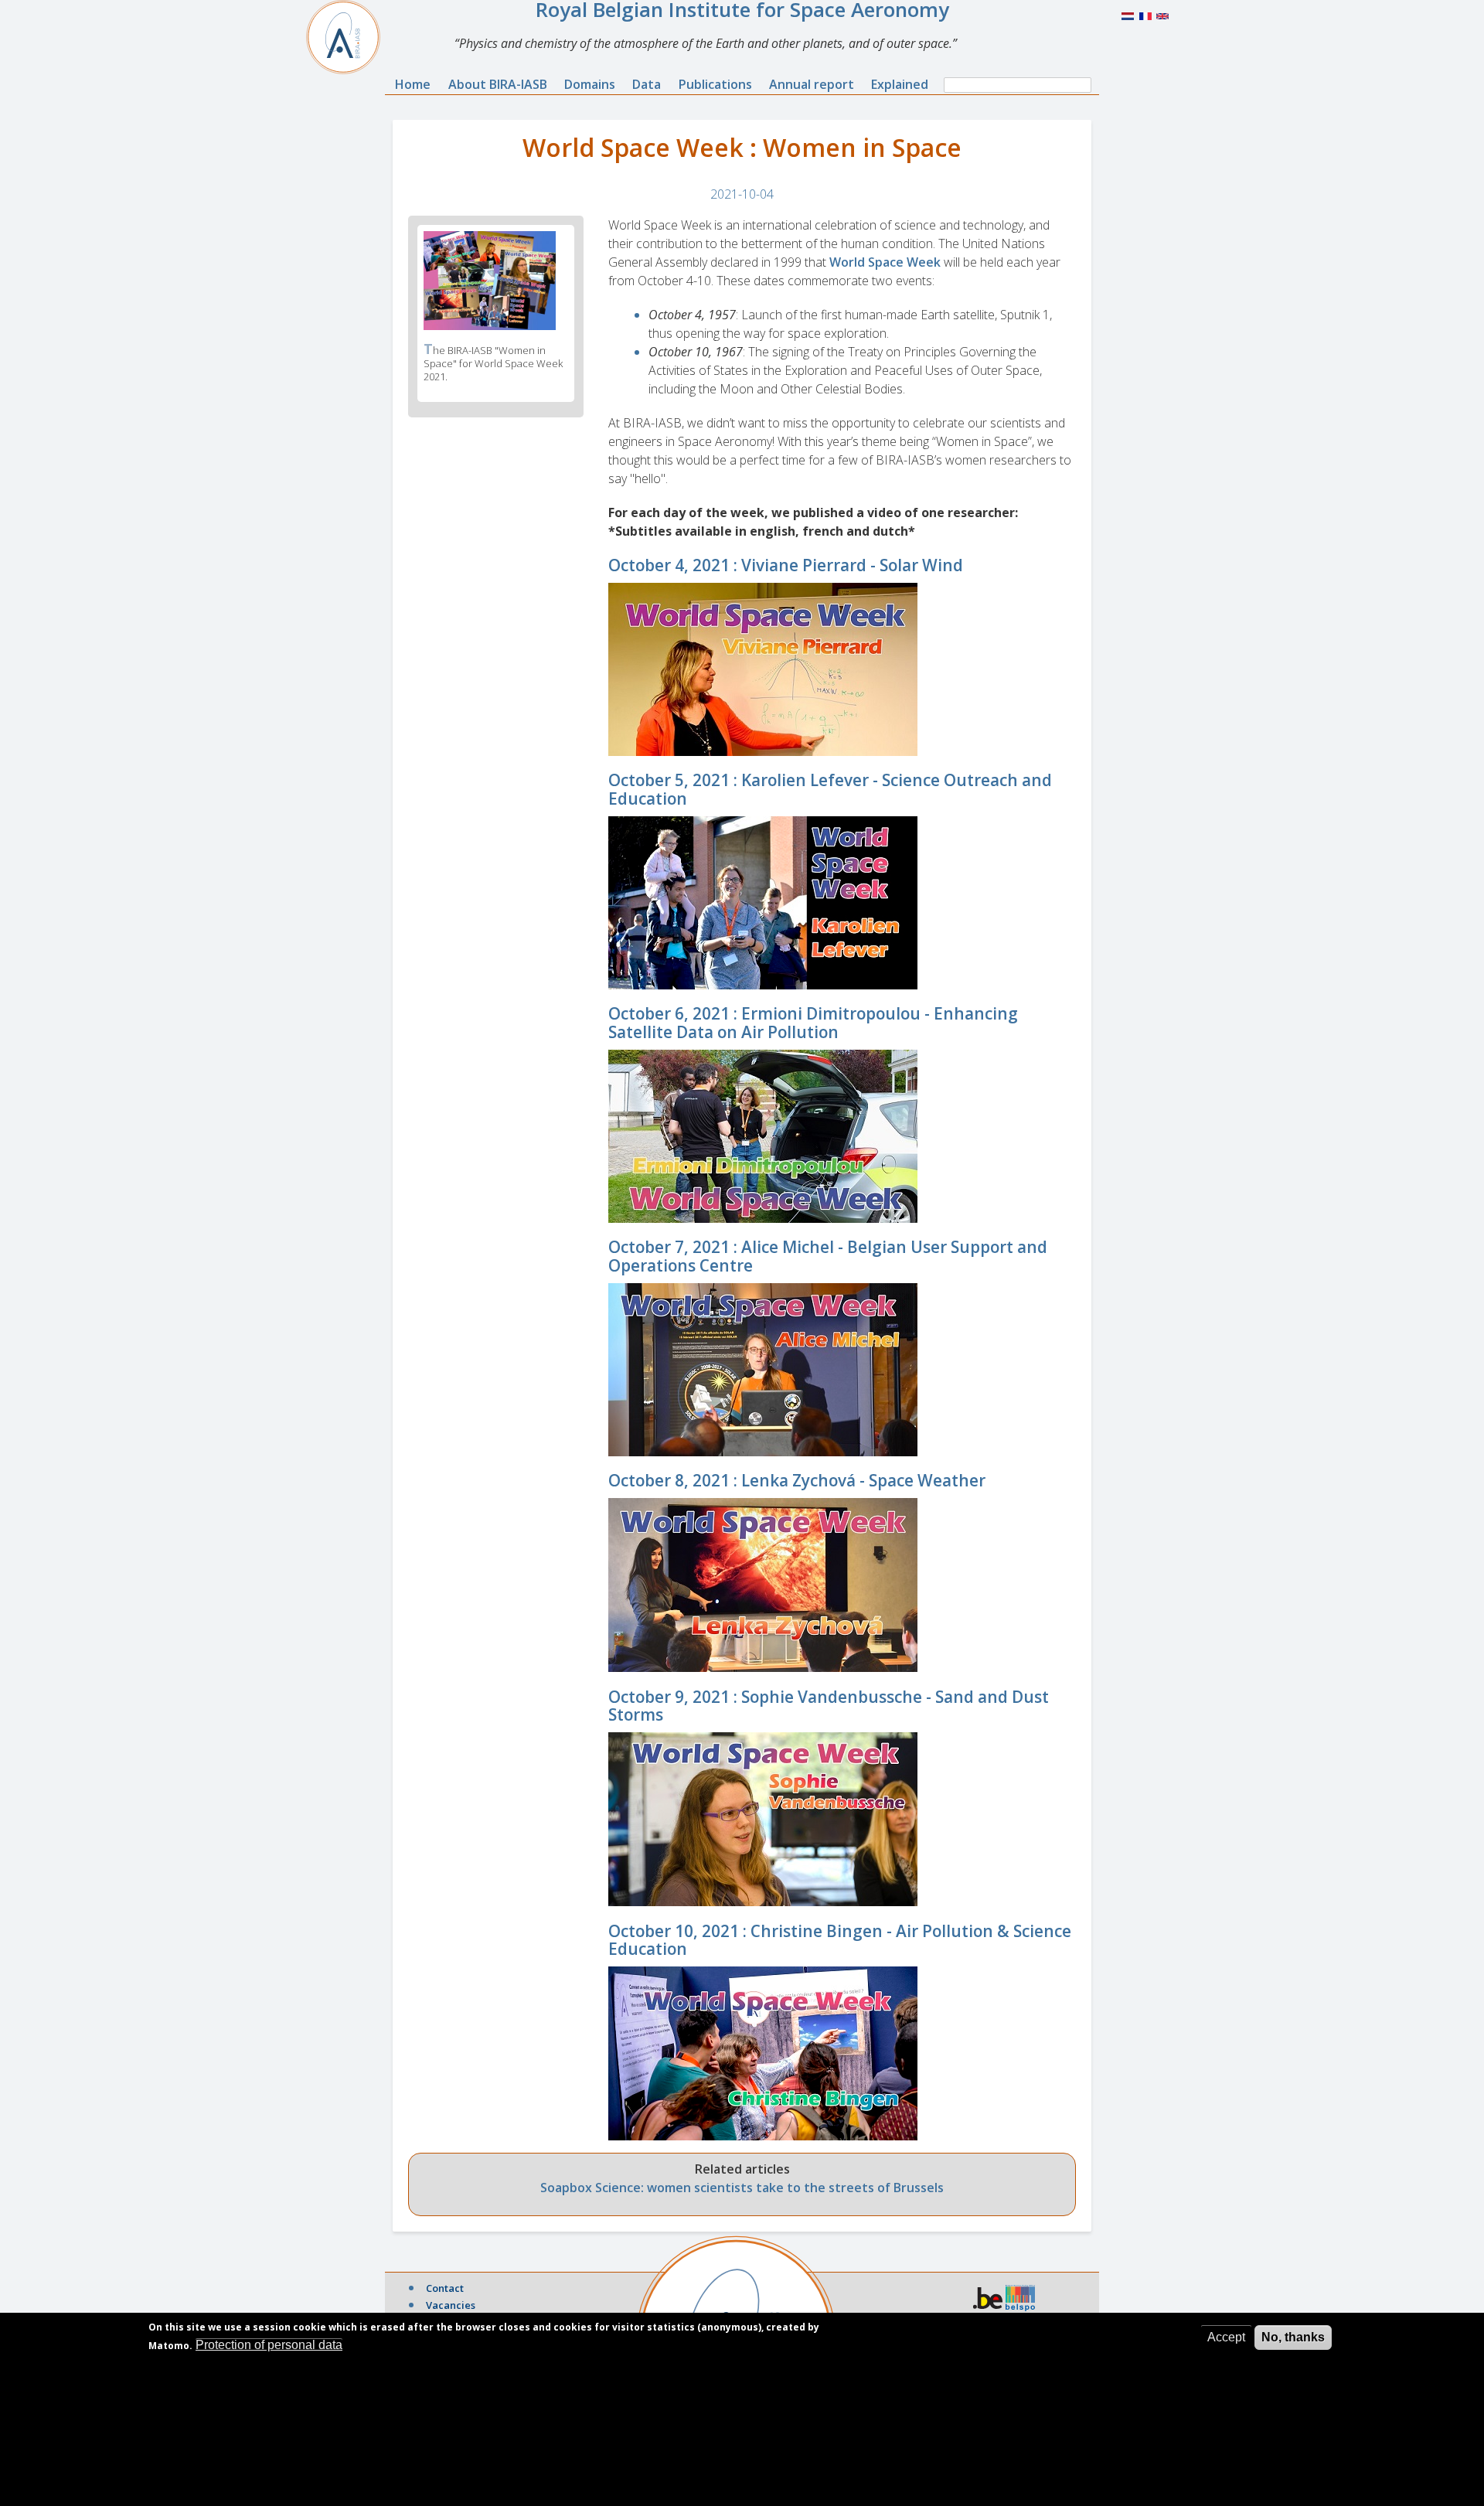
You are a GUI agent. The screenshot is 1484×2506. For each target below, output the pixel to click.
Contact (445, 2288)
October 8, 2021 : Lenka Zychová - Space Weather (797, 1480)
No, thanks (1293, 2337)
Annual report (812, 84)
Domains (590, 84)
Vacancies (451, 2305)
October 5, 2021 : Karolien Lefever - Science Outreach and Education (830, 789)
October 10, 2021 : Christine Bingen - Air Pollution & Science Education (840, 1940)
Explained (900, 84)
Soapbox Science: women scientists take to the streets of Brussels (742, 2188)
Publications (715, 84)
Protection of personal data (269, 2345)
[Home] (349, 37)
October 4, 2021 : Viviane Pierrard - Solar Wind (786, 565)
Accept (1226, 2337)
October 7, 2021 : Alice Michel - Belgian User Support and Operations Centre (828, 1256)
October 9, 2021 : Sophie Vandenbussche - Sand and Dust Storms (829, 1706)
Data (647, 84)
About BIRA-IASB (498, 84)
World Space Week (885, 262)
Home (413, 84)
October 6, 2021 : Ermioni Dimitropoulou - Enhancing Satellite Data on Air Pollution (813, 1022)
